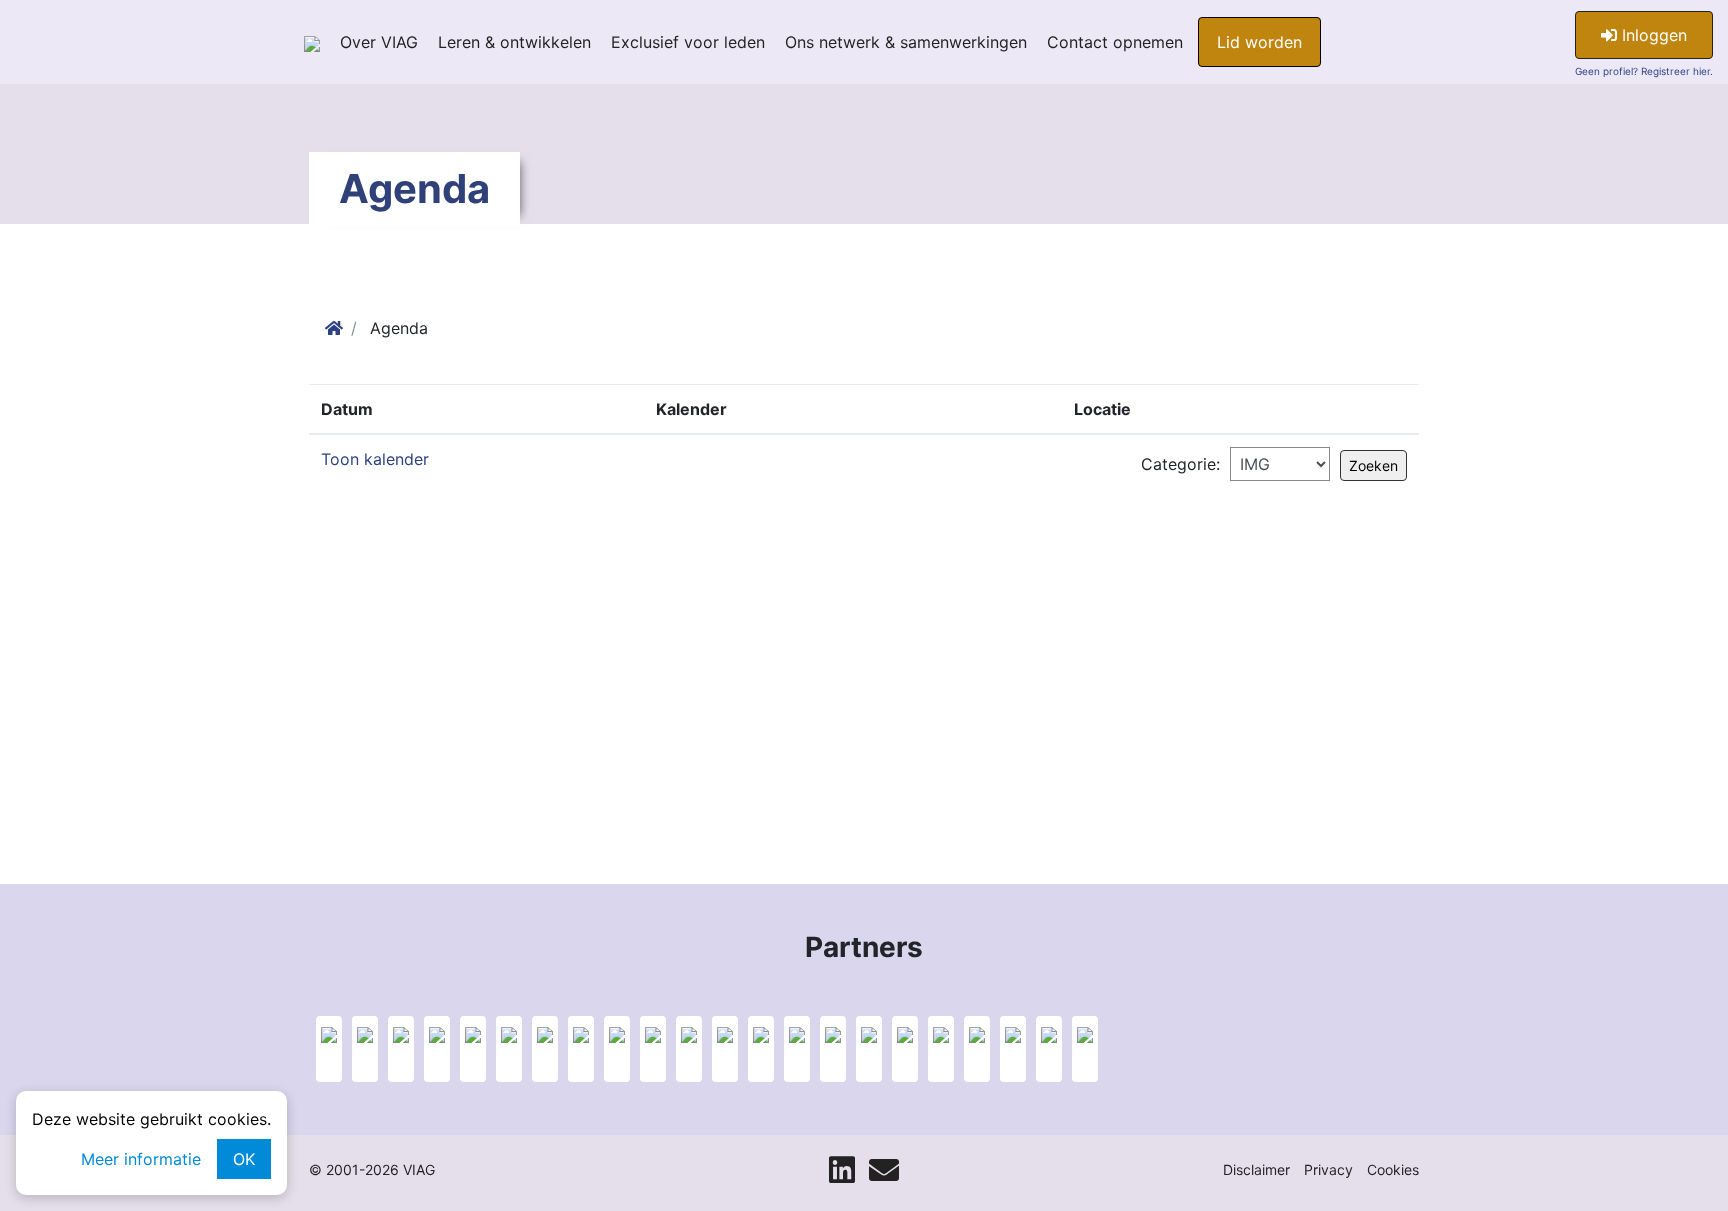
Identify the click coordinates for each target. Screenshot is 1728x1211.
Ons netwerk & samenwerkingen (906, 42)
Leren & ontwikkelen (514, 42)
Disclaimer (1256, 1169)
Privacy (1328, 1169)
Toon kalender (375, 459)
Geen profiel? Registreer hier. (1644, 71)
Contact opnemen (1115, 42)
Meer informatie (141, 1159)
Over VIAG (379, 42)
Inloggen (1652, 35)
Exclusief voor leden (688, 42)
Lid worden (1259, 42)
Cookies (1393, 1169)
